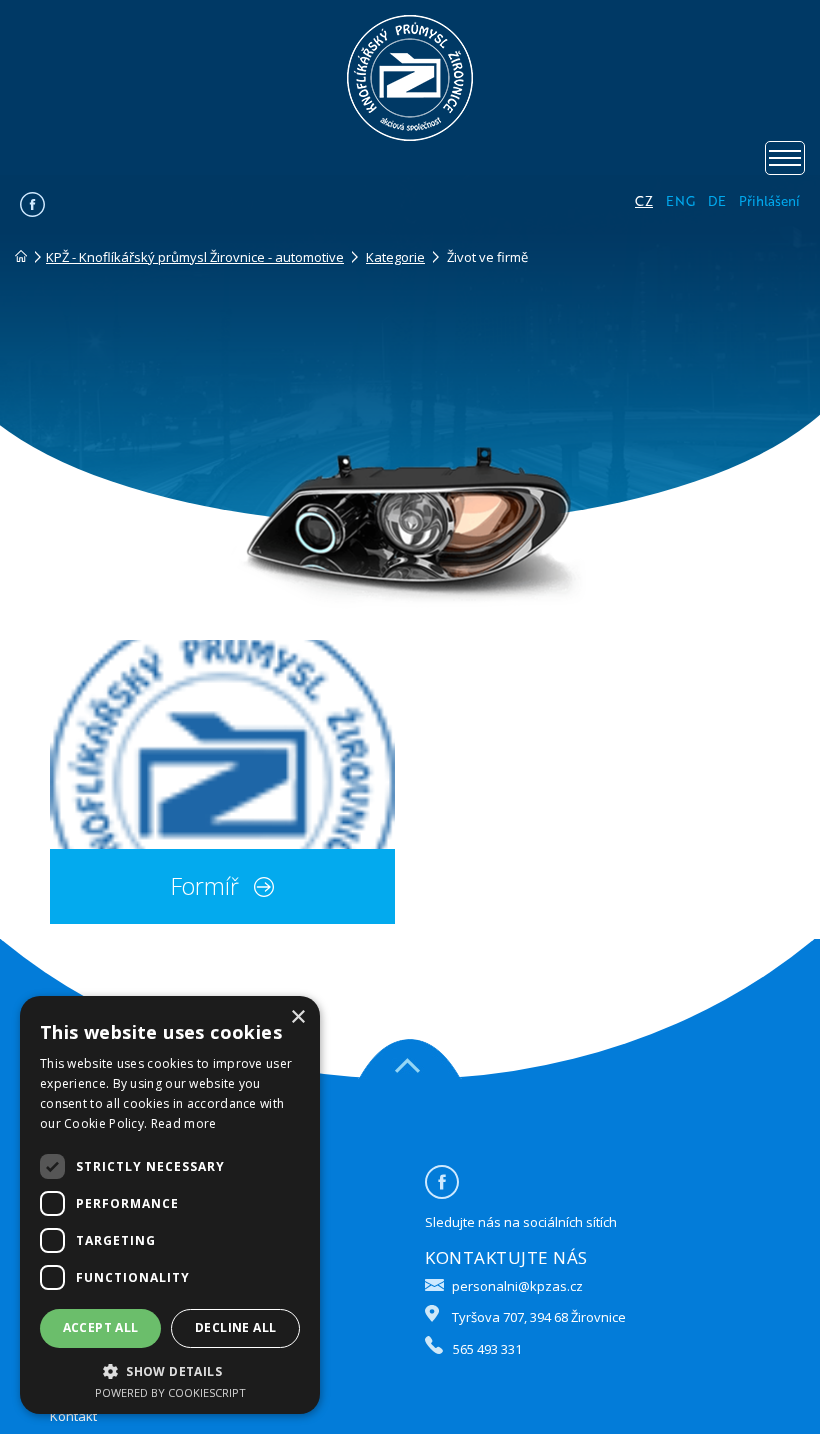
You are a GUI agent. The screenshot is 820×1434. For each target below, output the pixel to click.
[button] (170, 1370)
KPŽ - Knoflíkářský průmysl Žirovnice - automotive (195, 257)
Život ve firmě (487, 257)
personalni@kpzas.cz (517, 1286)
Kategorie (395, 257)
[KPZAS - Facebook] (32, 212)
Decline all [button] (235, 1327)
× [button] (297, 1017)
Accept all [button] (101, 1327)
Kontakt (73, 1416)
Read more (184, 1123)
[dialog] (170, 1205)
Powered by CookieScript (170, 1392)
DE (717, 201)
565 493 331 (487, 1349)
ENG (680, 201)
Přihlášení (769, 201)
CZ (644, 201)
